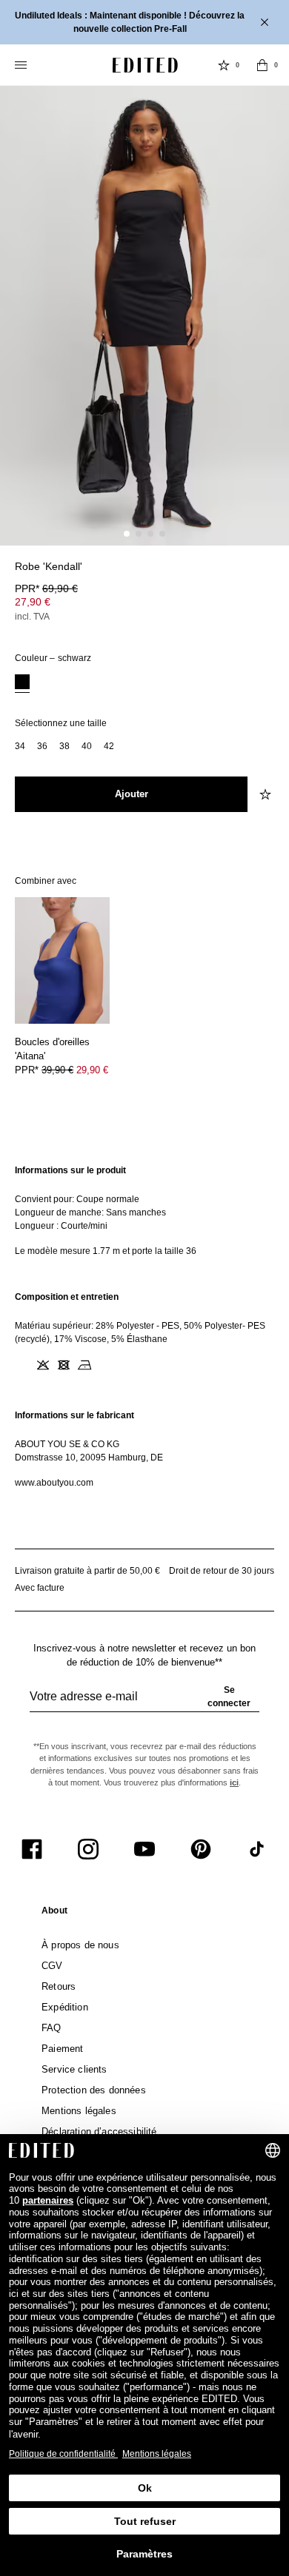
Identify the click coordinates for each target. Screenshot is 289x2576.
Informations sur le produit (70, 1170)
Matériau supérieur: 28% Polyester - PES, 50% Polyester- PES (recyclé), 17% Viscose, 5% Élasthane (140, 1332)
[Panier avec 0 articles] (262, 65)
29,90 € (92, 1070)
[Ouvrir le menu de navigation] (22, 65)
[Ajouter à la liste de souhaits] (267, 794)
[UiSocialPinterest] (201, 1849)
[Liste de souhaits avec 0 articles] (224, 65)
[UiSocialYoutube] (144, 1849)
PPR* (46, 588)
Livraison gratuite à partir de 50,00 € (87, 1571)
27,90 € (33, 602)
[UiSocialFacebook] (32, 1849)
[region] (144, 1211)
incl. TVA (32, 617)
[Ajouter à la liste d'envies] (267, 575)
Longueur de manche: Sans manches (90, 1212)
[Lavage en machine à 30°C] (22, 1365)
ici (234, 1782)
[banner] (144, 22)
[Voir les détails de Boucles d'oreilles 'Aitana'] (62, 960)
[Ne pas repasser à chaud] (84, 1365)
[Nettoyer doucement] (105, 1365)
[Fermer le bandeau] (266, 22)
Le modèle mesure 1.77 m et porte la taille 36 (106, 1251)
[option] (22, 684)
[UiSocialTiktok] (257, 1849)
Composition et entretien (67, 1297)
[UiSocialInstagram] (88, 1849)
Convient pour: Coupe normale (77, 1199)
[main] (144, 1326)
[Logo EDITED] (145, 65)
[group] (144, 1703)
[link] (54, 1913)
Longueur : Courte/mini (61, 1226)
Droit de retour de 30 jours (222, 1571)
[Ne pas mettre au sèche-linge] (64, 1365)
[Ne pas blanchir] (43, 1365)
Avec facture (40, 1588)
